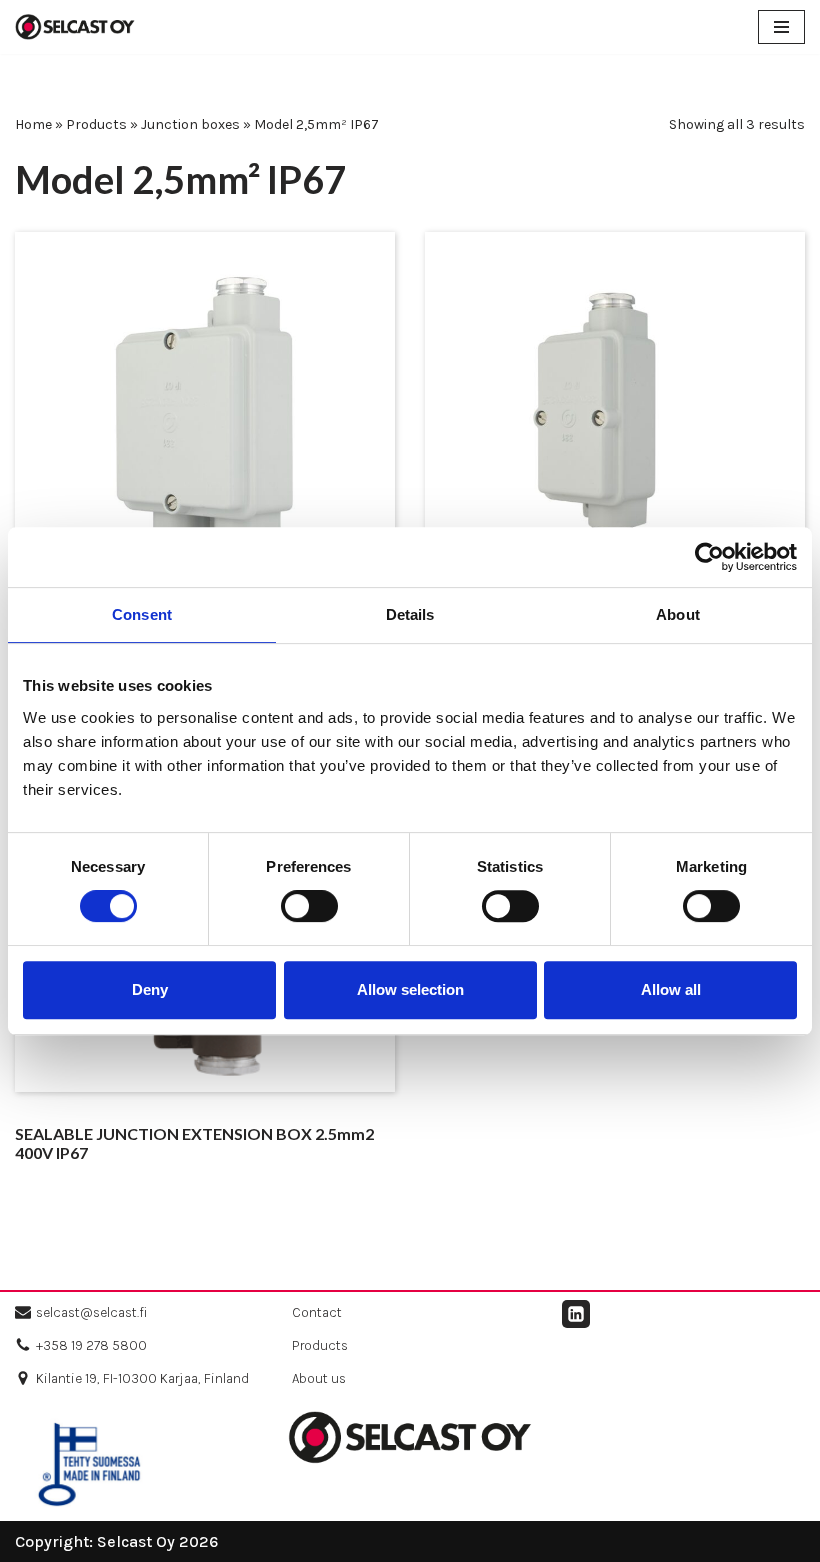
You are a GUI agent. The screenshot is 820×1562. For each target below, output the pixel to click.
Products (96, 124)
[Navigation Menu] (781, 27)
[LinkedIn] (576, 1314)
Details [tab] (410, 614)
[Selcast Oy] (75, 27)
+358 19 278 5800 (91, 1345)
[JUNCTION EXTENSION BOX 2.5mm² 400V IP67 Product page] (615, 422)
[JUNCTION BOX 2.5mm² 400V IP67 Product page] (205, 422)
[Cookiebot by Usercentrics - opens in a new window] (709, 557)
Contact (317, 1312)
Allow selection (410, 989)
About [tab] (678, 614)
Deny (150, 989)
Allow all (671, 989)
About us (319, 1378)
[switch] (309, 906)
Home (33, 124)
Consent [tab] (142, 614)
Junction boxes (190, 124)
